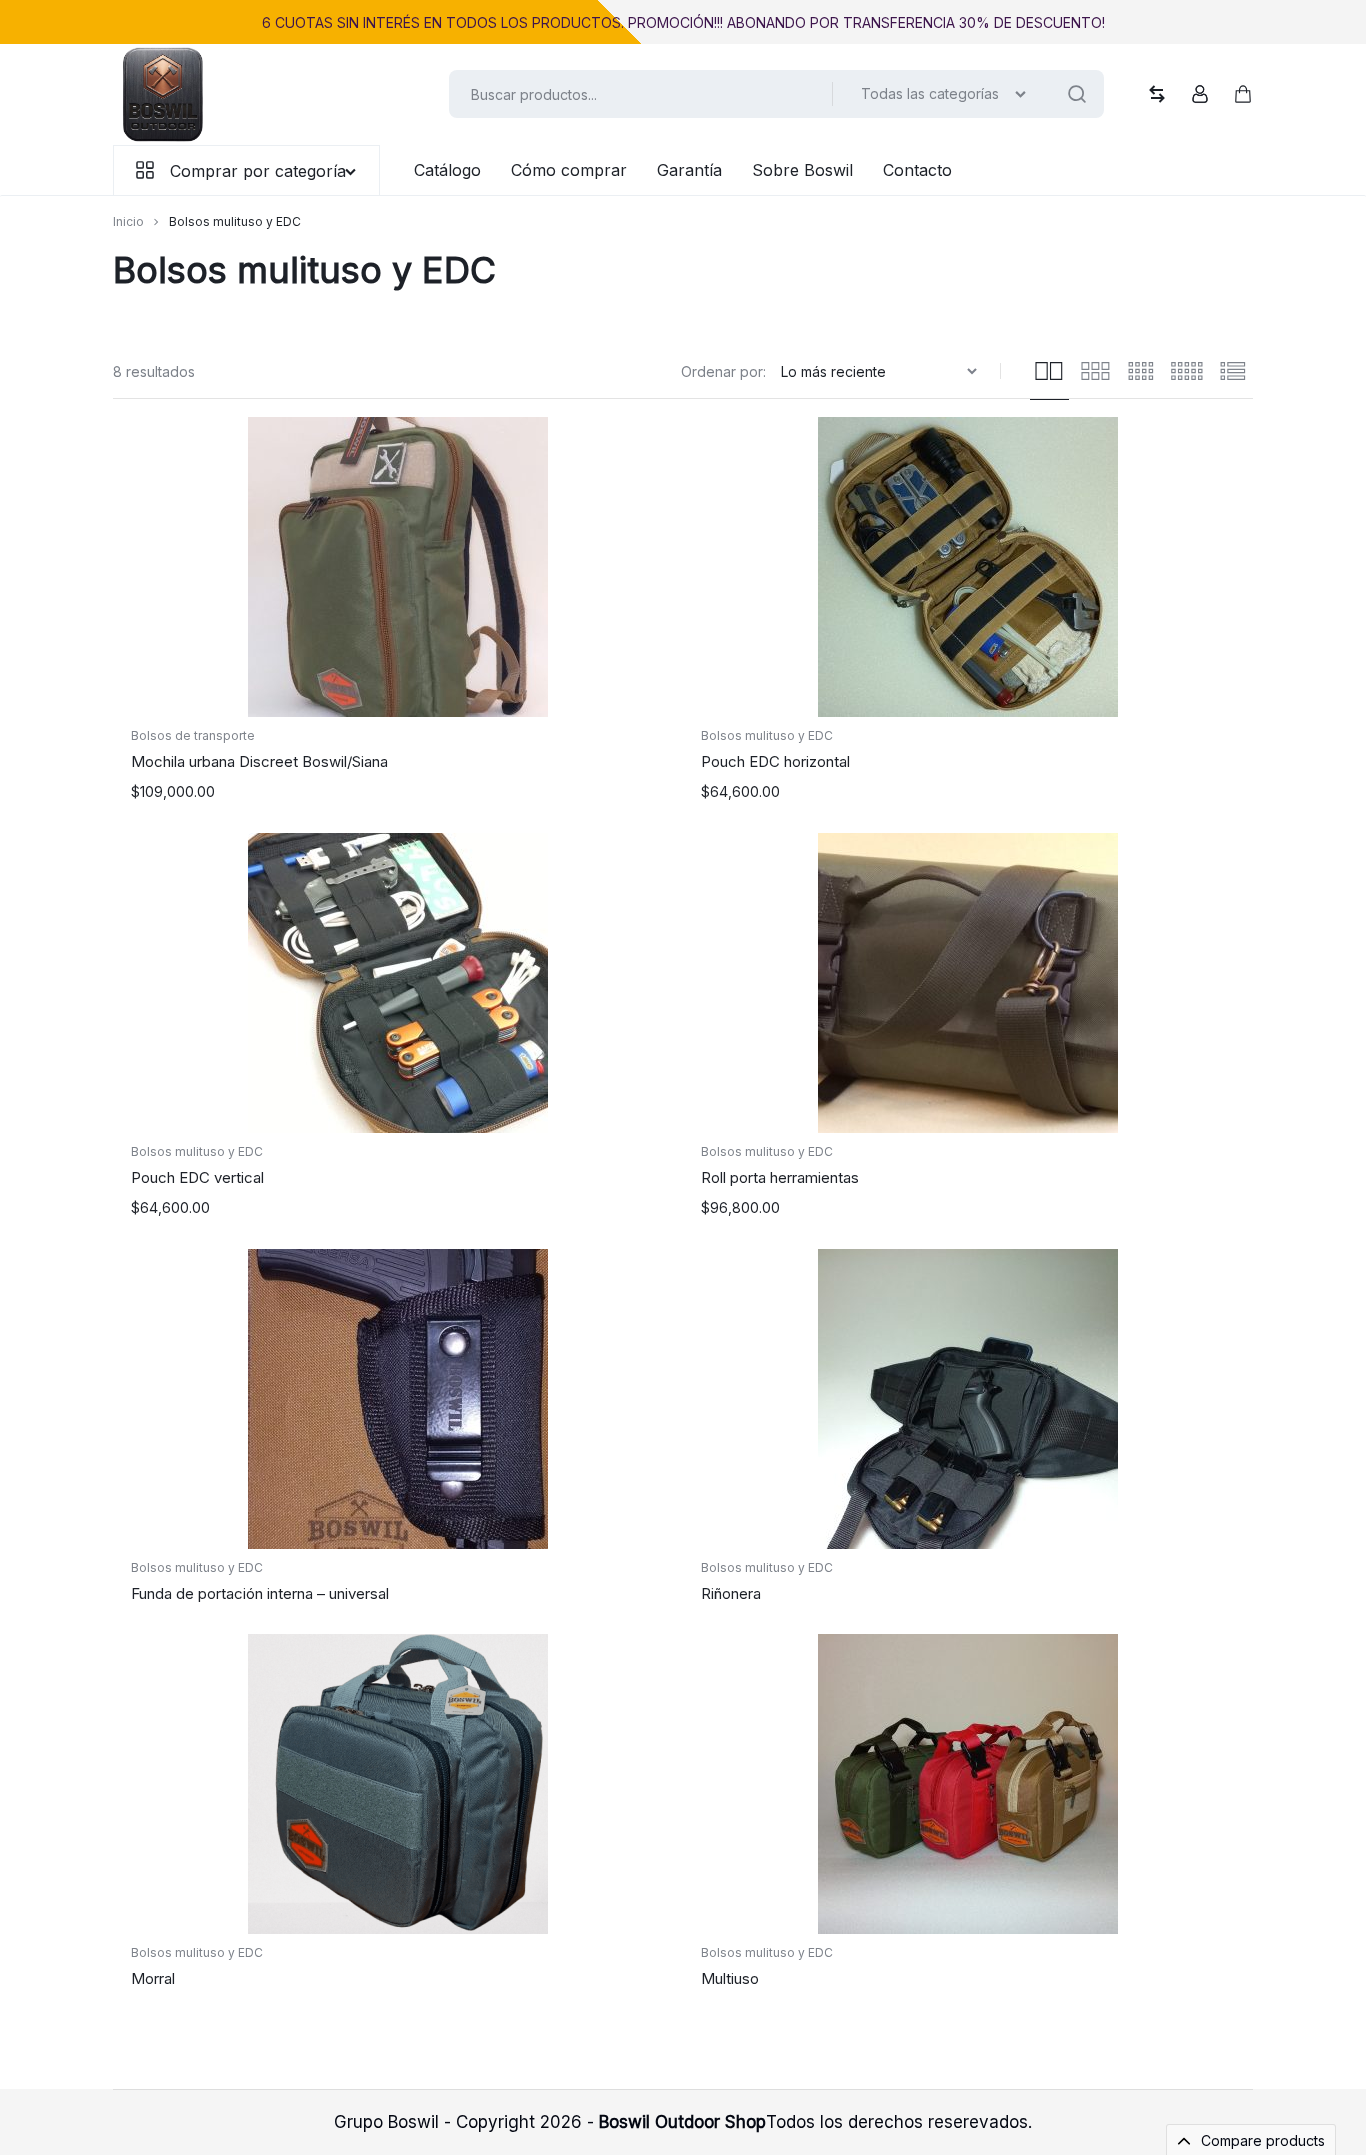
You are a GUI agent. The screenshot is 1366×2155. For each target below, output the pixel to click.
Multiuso (730, 1978)
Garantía (689, 170)
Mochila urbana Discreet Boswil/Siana (259, 761)
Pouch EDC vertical (197, 1177)
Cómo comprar (569, 170)
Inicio (128, 221)
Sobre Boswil (802, 170)
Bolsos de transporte (193, 735)
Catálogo (447, 170)
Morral (153, 1978)
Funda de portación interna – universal (260, 1593)
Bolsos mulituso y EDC (767, 735)
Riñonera (731, 1593)
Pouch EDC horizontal (775, 761)
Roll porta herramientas (780, 1177)
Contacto (917, 170)
